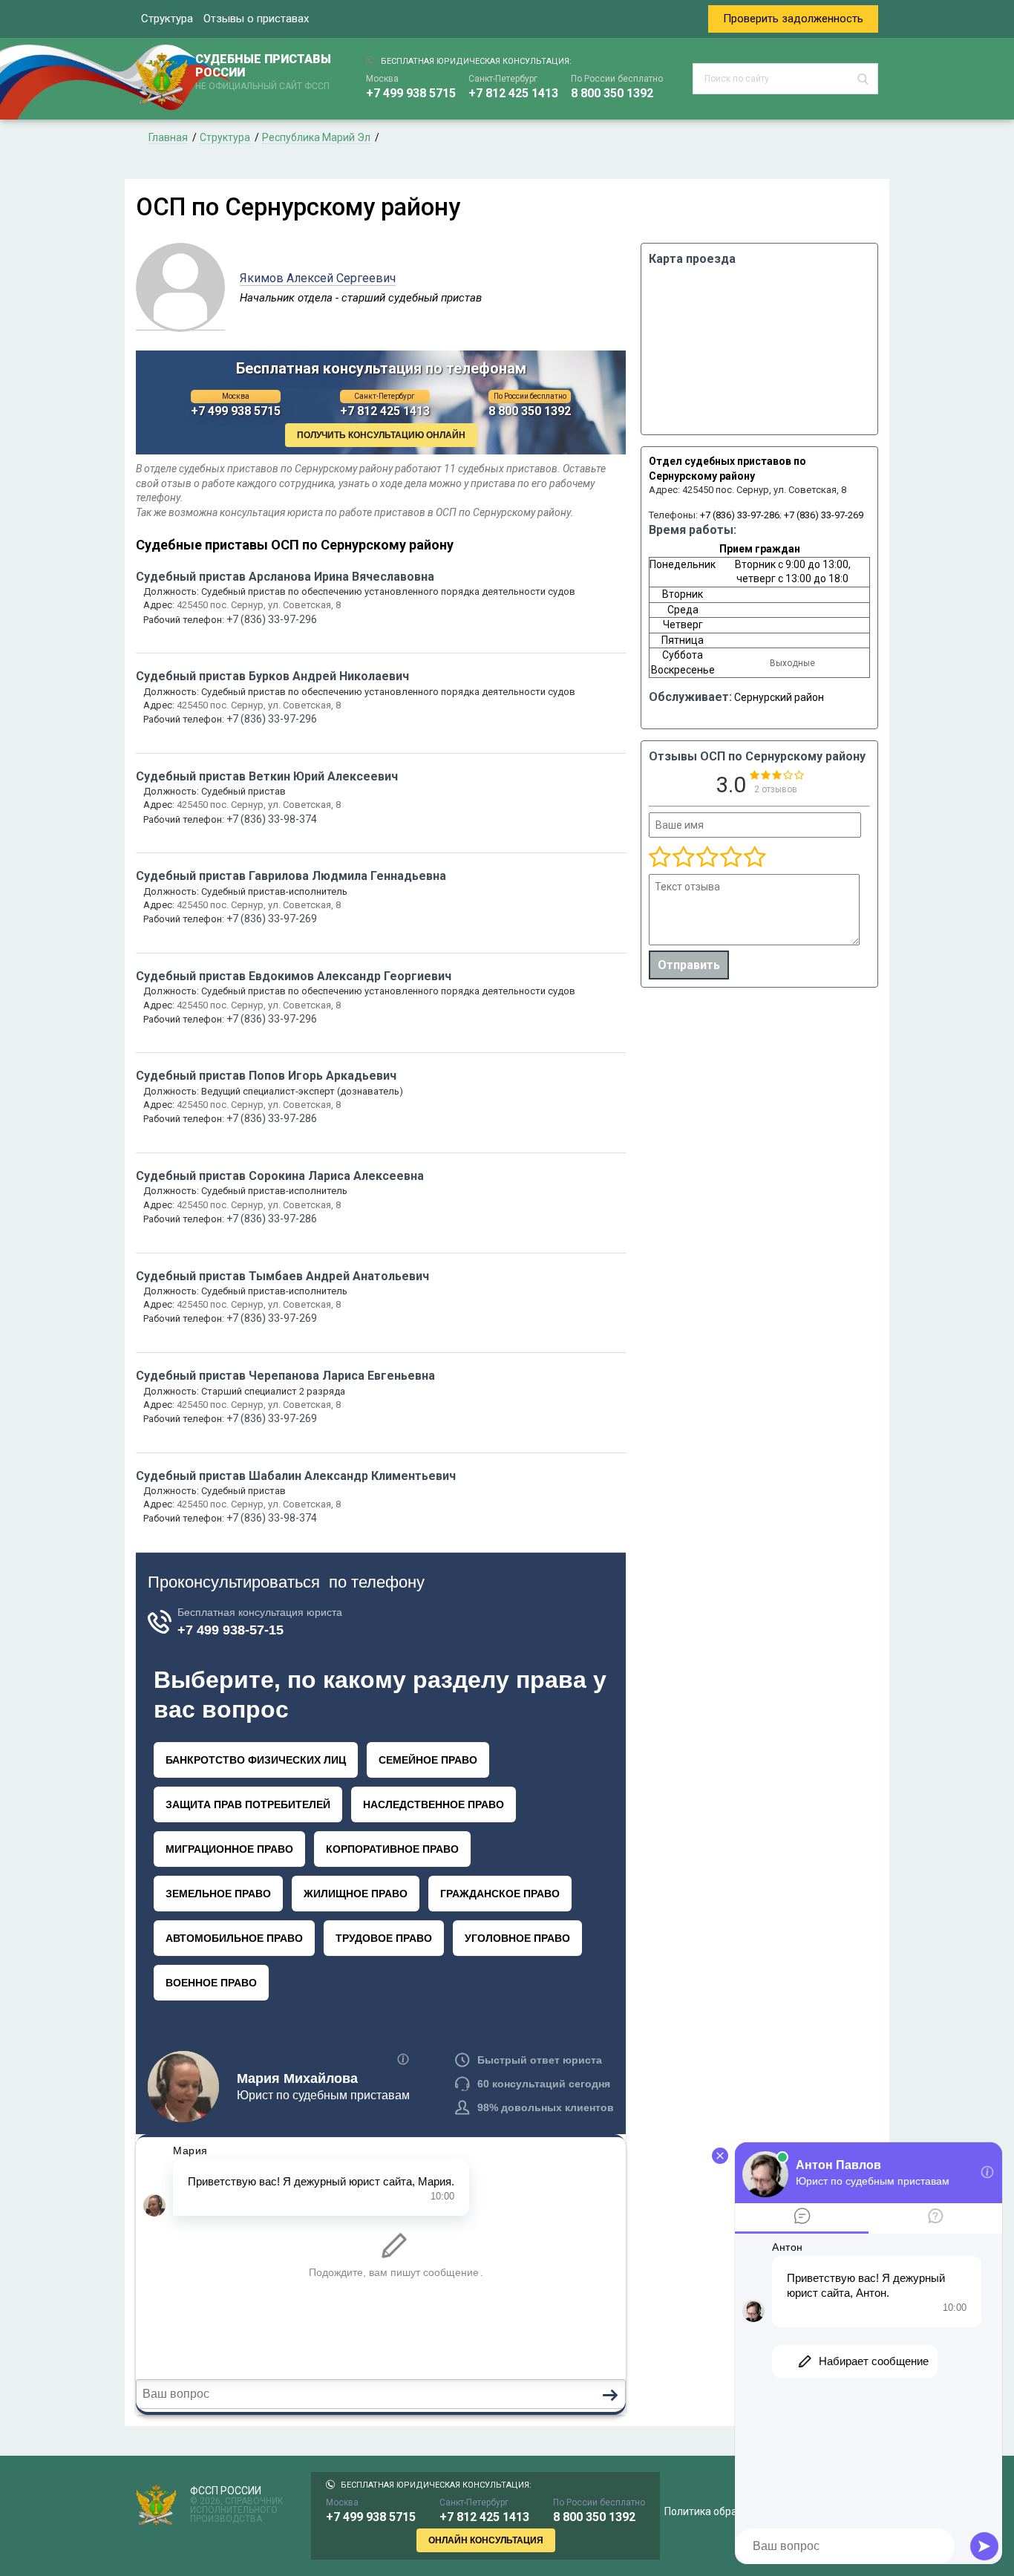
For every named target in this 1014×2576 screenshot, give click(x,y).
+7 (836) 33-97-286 (740, 515)
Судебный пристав (285, 577)
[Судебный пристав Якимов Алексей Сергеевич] (180, 322)
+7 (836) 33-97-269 (824, 515)
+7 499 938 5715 (411, 93)
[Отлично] (730, 858)
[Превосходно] (754, 858)
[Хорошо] (707, 858)
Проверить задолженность (793, 19)
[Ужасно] (660, 858)
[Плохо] (683, 858)
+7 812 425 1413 (513, 93)
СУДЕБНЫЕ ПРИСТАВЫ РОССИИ (263, 72)
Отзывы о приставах (256, 19)
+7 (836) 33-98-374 (272, 819)
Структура (167, 19)
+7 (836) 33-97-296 (272, 619)
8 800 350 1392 (612, 93)
